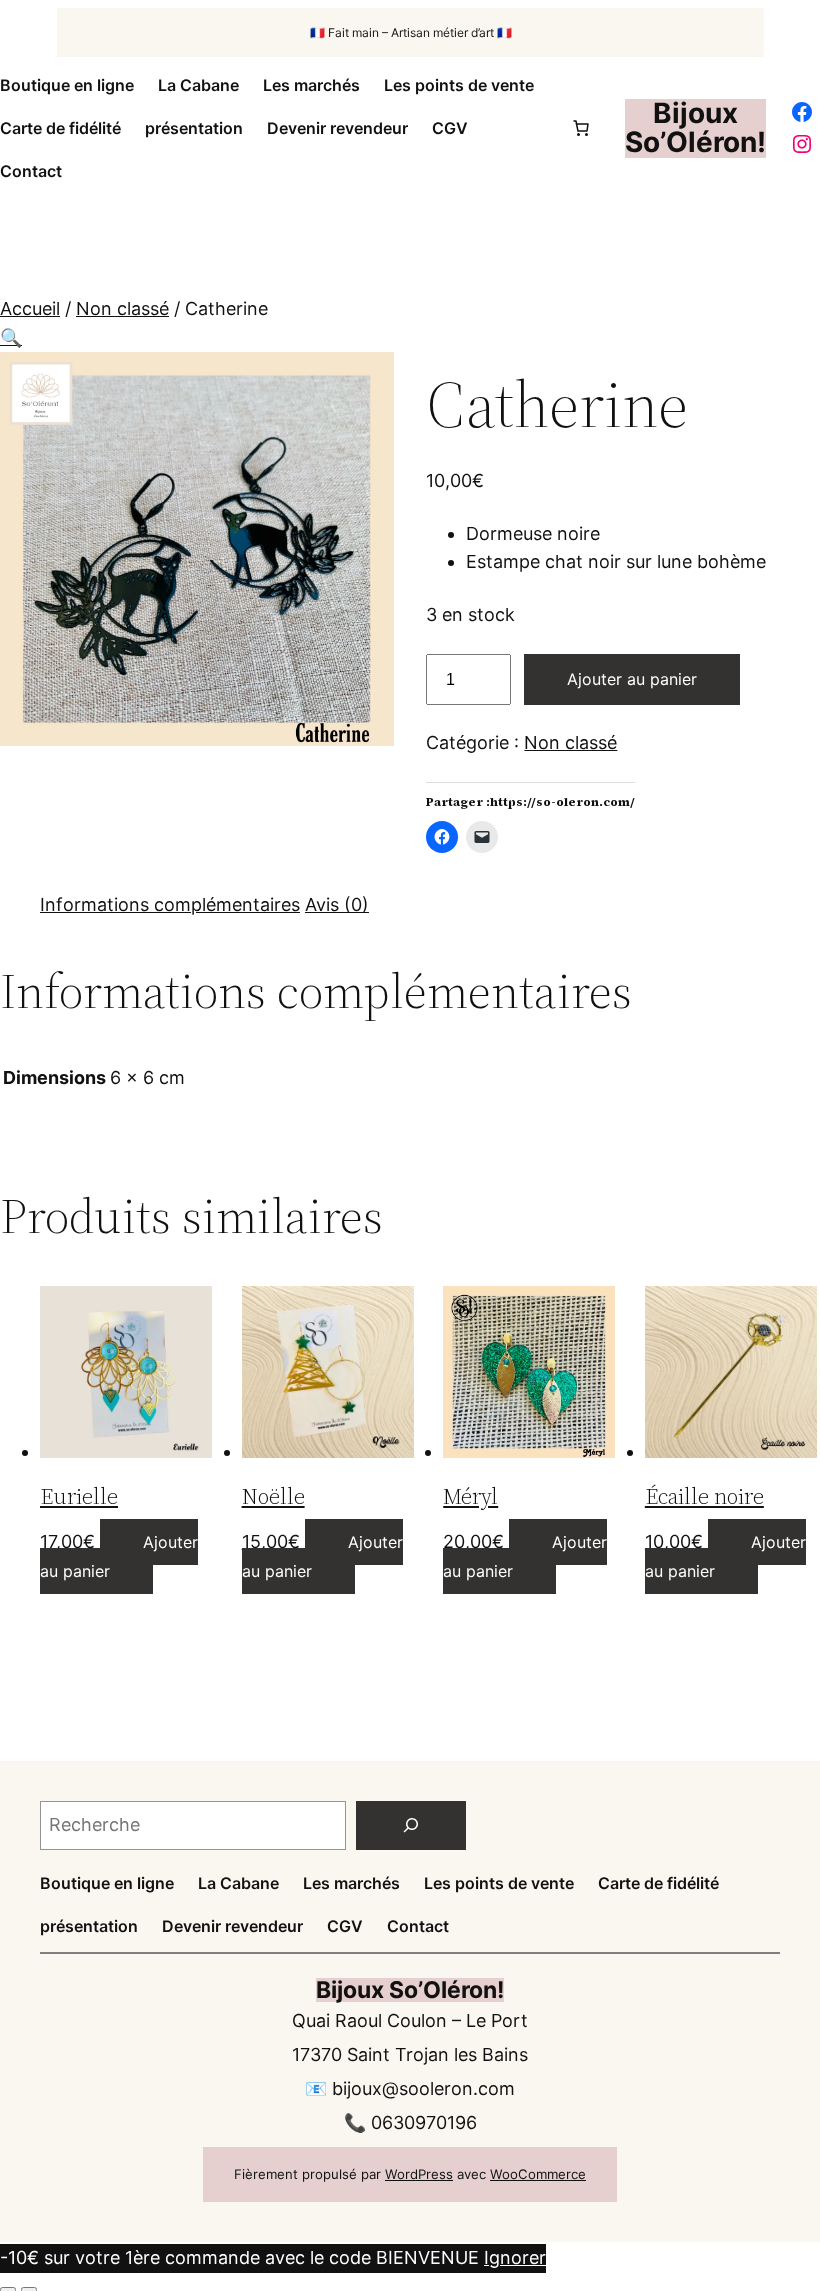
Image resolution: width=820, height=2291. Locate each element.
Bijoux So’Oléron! (695, 127)
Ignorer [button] (515, 2257)
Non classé (122, 308)
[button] (11, 337)
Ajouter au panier (632, 679)
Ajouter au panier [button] (119, 1556)
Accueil (30, 308)
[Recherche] (411, 1826)
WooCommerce (538, 2174)
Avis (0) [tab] (337, 904)
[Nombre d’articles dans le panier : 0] (581, 128)
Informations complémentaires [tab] (170, 904)
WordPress (419, 2174)
